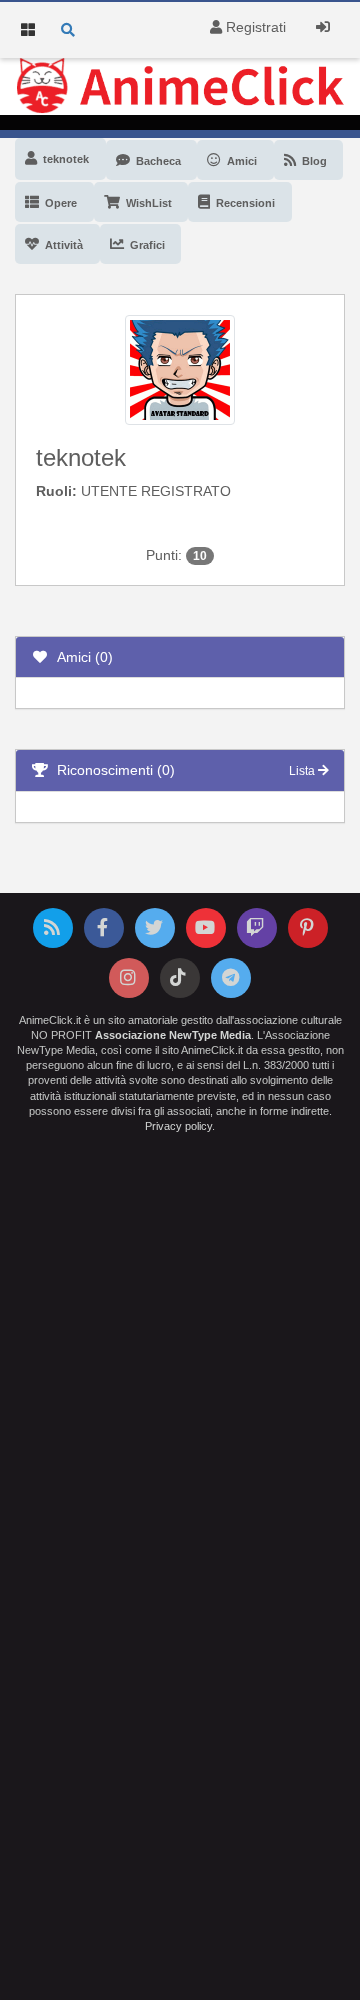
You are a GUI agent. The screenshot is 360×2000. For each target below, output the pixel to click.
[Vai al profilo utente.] (180, 369)
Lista (303, 771)
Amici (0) (81, 657)
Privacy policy (178, 1126)
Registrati (254, 27)
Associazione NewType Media (173, 1035)
